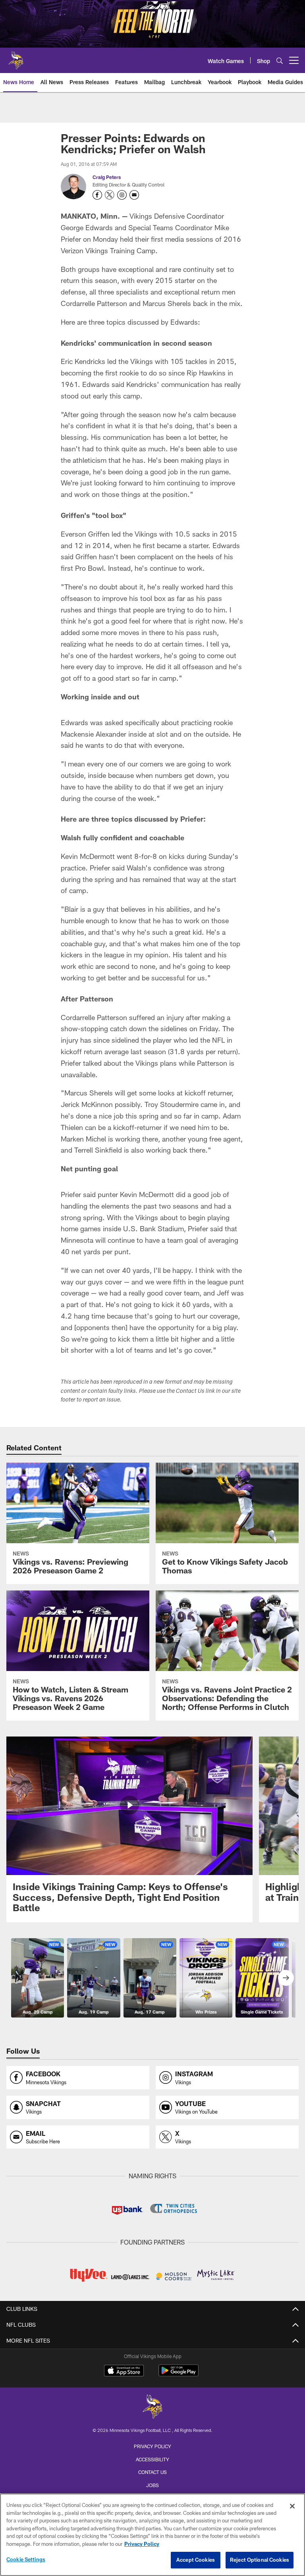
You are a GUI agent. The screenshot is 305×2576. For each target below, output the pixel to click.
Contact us (152, 2472)
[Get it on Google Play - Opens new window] (179, 2375)
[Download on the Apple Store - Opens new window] (124, 2372)
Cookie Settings (26, 2559)
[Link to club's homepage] (16, 57)
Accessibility (152, 2459)
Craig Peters (107, 177)
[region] (152, 2535)
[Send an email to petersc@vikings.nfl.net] (134, 195)
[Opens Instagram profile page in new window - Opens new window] (122, 195)
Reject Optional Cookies (260, 2560)
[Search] (280, 61)
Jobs (152, 2485)
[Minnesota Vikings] (152, 2408)
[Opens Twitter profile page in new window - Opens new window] (110, 195)
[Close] (292, 2506)
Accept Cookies (196, 2560)
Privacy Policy (152, 2446)
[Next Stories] (286, 1978)
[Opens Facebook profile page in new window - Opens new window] (97, 195)
